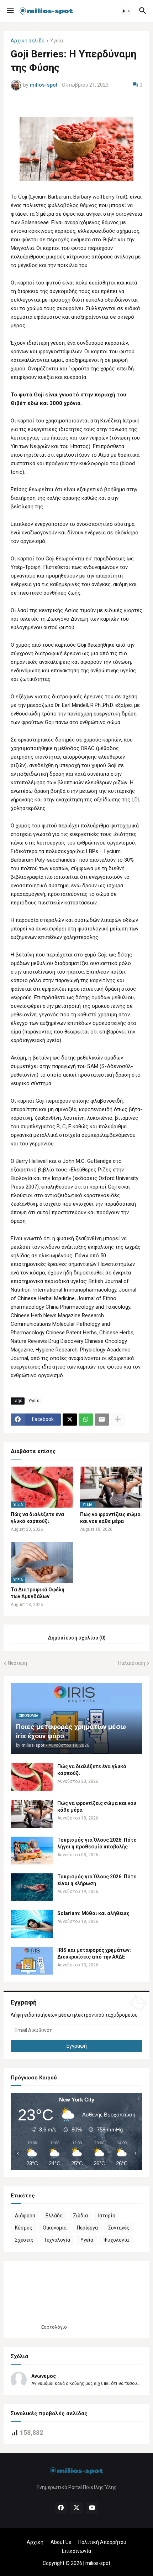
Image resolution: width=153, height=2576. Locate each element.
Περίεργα (87, 2228)
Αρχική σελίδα (28, 41)
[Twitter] (70, 1420)
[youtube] (92, 2508)
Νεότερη (17, 1663)
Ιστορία (107, 2216)
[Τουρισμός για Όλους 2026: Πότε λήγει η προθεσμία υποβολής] (32, 1851)
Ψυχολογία (116, 2240)
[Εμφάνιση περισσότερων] (118, 1420)
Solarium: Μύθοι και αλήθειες (93, 1913)
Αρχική (35, 2542)
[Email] (102, 1420)
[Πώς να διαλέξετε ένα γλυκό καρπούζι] (32, 1777)
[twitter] (76, 2508)
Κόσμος (24, 2228)
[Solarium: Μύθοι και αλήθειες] (32, 1924)
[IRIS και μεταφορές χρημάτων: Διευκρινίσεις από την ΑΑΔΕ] (32, 1961)
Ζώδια (80, 2216)
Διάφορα (25, 2216)
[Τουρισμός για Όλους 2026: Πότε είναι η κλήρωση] (32, 1887)
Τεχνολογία (57, 2240)
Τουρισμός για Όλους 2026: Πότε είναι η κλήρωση (97, 1880)
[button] (10, 11)
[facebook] (61, 2508)
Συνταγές (119, 2228)
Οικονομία (55, 2228)
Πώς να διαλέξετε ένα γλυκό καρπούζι (37, 1518)
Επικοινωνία (76, 2551)
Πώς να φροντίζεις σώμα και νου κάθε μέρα (110, 1518)
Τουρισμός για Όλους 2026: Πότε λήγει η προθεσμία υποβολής (97, 1843)
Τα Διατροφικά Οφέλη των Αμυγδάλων (38, 1593)
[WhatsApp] (86, 1420)
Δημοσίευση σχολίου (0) (77, 1638)
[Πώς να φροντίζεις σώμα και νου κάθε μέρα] (32, 1814)
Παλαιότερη (132, 1663)
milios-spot (98, 2563)
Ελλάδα (54, 2216)
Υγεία (57, 41)
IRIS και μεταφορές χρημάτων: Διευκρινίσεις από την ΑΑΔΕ (94, 1953)
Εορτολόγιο (54, 2327)
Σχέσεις (24, 2240)
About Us (61, 2542)
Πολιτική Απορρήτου (102, 2542)
